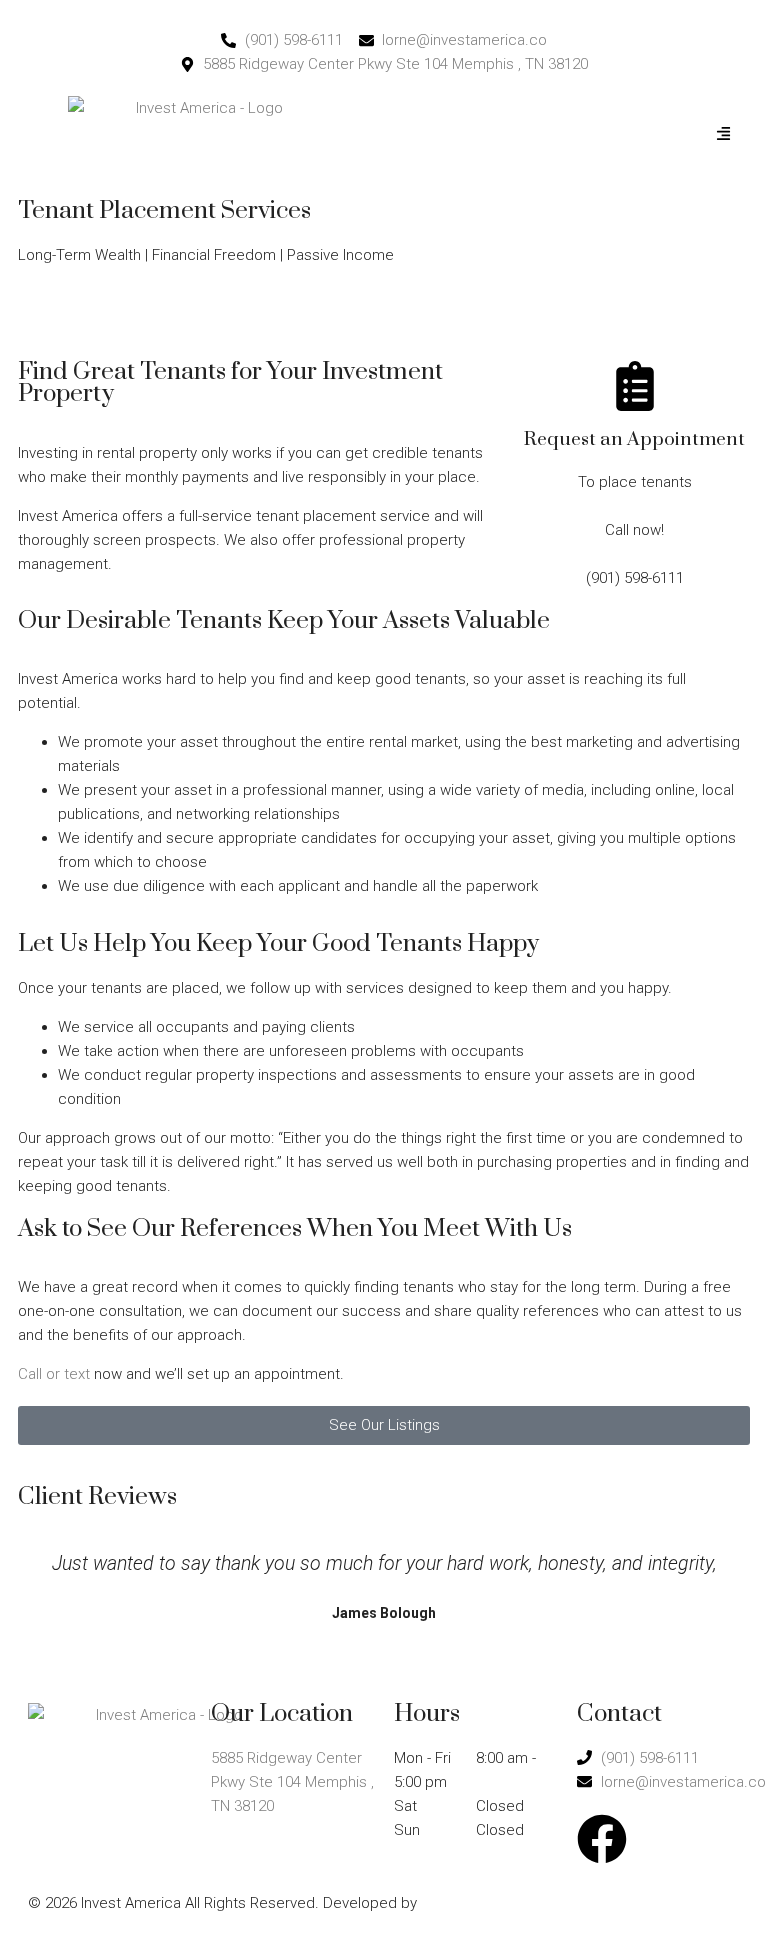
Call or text (54, 1374)
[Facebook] (602, 1839)
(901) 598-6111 (67, 314)
